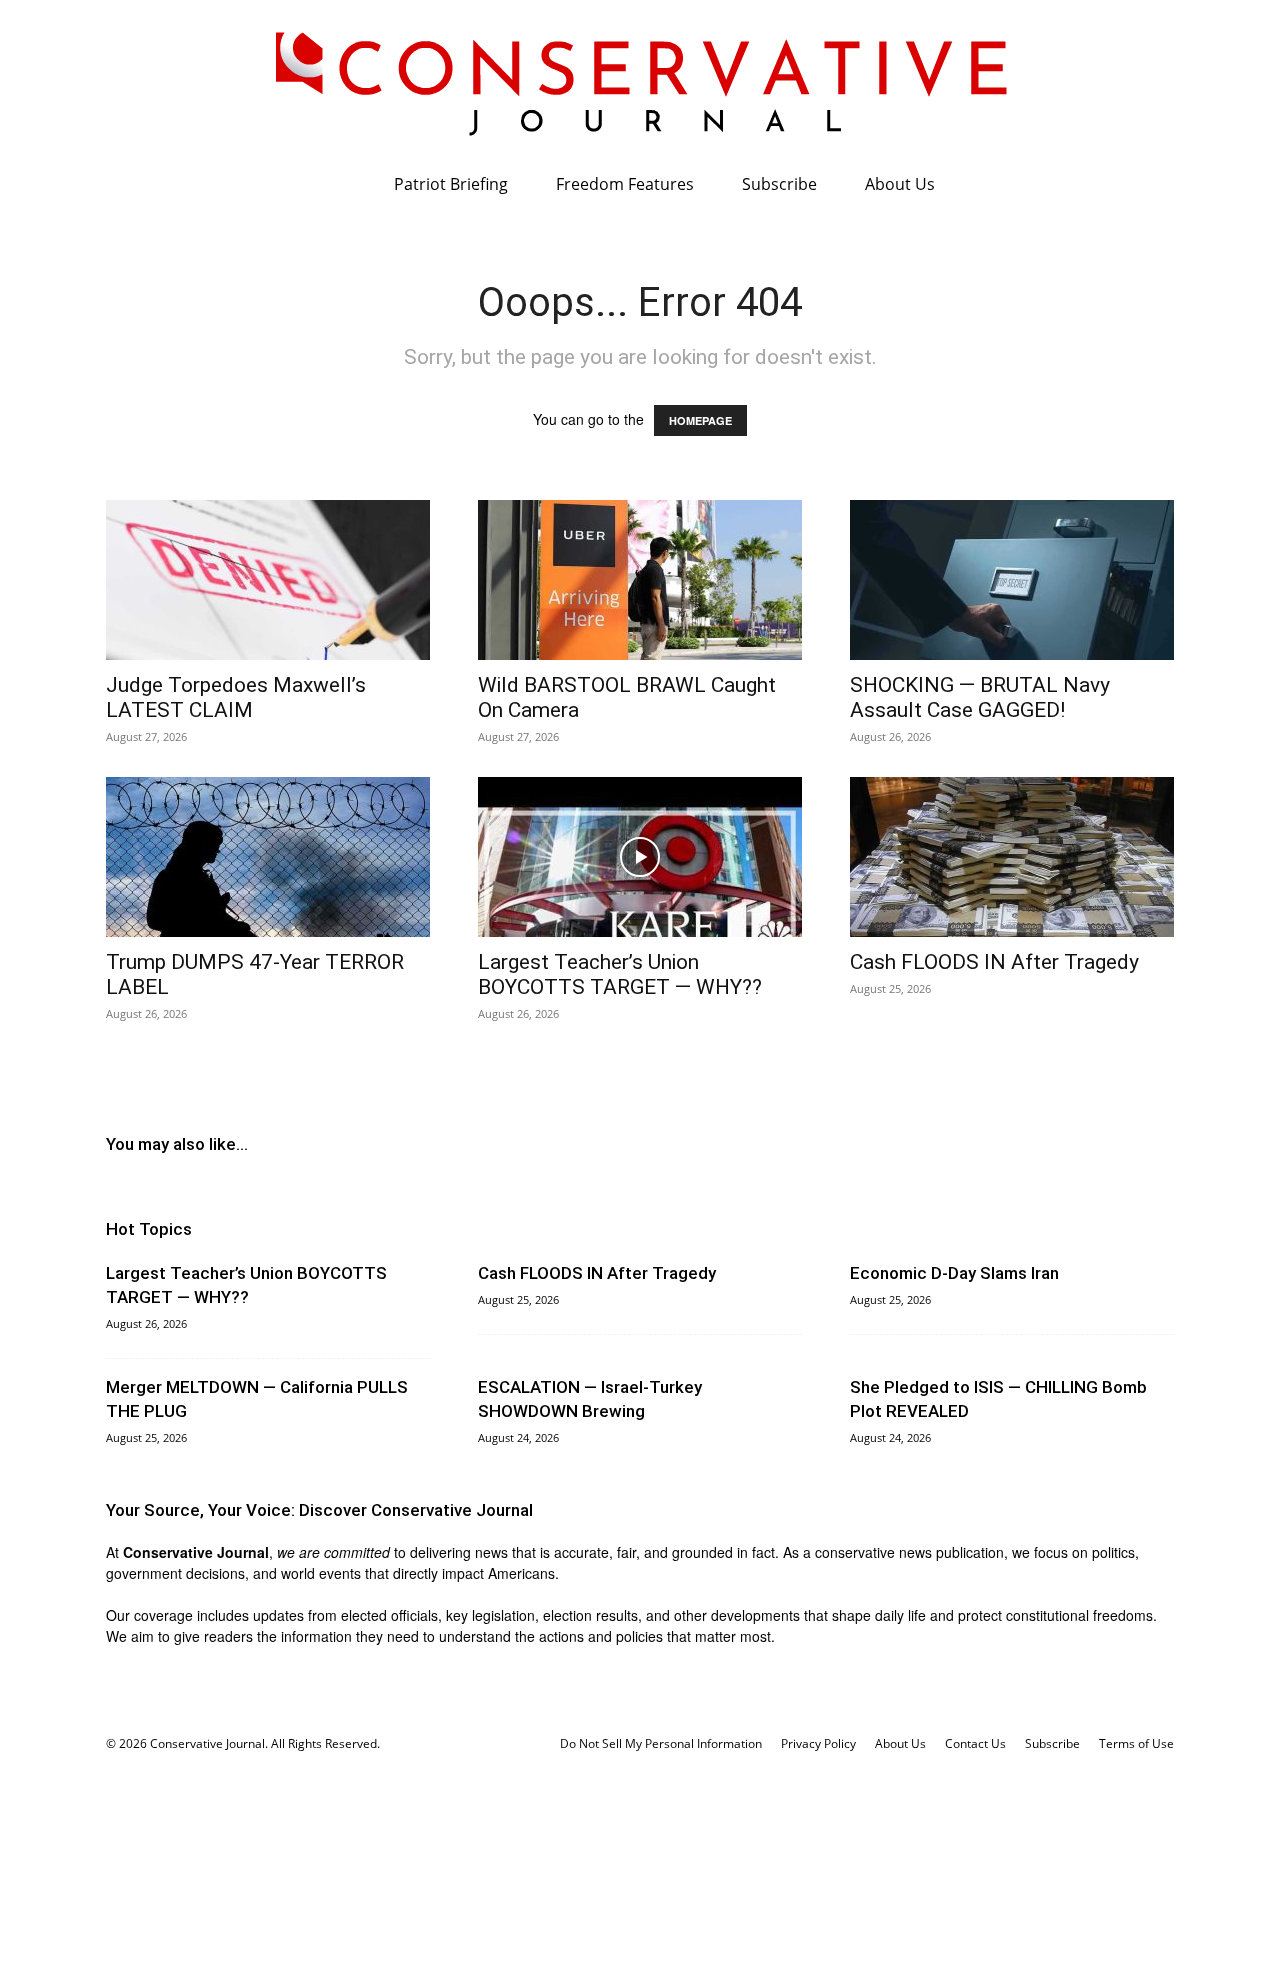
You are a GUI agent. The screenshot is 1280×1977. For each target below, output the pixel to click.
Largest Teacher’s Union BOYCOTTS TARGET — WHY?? (620, 974)
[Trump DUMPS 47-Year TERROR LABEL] (268, 857)
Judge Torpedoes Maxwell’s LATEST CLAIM (236, 697)
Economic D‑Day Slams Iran (954, 1273)
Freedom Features (625, 184)
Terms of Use (1136, 1743)
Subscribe (779, 184)
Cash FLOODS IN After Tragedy (994, 962)
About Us (900, 184)
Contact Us (975, 1743)
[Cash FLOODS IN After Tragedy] (1012, 857)
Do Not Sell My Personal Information (661, 1743)
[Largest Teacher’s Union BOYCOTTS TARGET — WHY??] (640, 857)
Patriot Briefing (451, 184)
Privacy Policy (818, 1743)
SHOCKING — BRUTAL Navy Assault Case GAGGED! (980, 697)
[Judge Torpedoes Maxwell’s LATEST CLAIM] (268, 580)
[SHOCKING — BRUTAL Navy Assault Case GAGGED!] (1012, 580)
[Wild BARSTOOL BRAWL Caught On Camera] (640, 580)
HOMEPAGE (700, 420)
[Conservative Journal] (640, 80)
